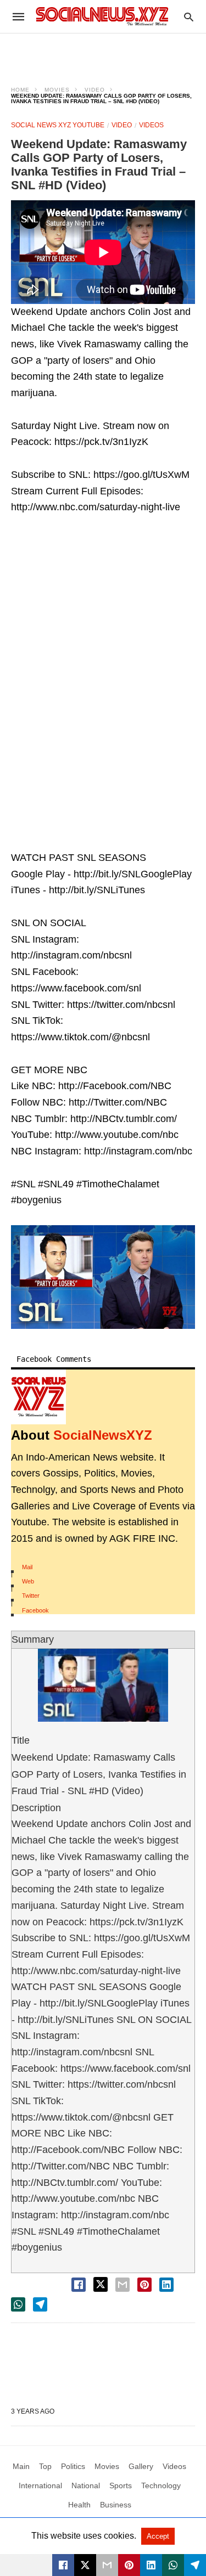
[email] (107, 2565)
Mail (27, 1567)
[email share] (123, 2285)
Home (20, 90)
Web (28, 1581)
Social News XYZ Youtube (58, 125)
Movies (57, 90)
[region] (103, 53)
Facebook (35, 1610)
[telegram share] (40, 2304)
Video (95, 90)
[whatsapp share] (18, 2304)
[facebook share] (79, 2285)
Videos (151, 125)
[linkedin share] (166, 2285)
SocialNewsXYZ (103, 1435)
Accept (158, 2536)
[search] (189, 17)
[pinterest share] (144, 2285)
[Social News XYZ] (102, 16)
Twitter (31, 1596)
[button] (103, 1277)
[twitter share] (101, 2284)
